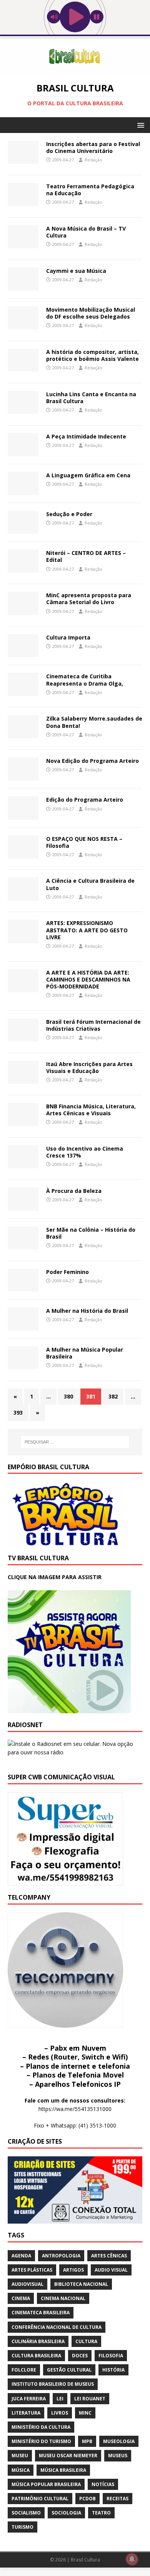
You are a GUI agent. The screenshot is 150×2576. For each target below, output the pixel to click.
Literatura (26, 2413)
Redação (93, 160)
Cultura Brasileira (36, 2356)
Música (21, 2470)
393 (18, 1413)
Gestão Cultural (69, 2370)
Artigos (73, 2270)
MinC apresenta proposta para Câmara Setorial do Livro (89, 599)
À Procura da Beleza (74, 1191)
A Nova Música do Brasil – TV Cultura (86, 232)
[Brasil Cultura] (75, 69)
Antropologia (61, 2256)
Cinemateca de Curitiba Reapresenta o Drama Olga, (85, 680)
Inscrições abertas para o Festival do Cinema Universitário (93, 147)
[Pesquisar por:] (75, 1442)
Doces (80, 2356)
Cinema (21, 2298)
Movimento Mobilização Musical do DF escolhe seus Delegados (91, 313)
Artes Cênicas (109, 2256)
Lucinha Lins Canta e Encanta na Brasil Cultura (91, 398)
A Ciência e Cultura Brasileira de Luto (90, 884)
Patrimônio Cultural (40, 2499)
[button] (139, 125)
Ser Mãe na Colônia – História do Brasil (91, 1233)
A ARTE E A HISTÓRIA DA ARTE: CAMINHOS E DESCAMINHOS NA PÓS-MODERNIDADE (88, 979)
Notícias (103, 2484)
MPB (87, 2441)
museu (20, 2456)
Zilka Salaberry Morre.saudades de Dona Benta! (94, 722)
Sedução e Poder (69, 514)
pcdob (87, 2499)
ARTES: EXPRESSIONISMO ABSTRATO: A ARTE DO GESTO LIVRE (87, 930)
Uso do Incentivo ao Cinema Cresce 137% (85, 1152)
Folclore (24, 2370)
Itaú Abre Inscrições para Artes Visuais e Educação (89, 1067)
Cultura (86, 2341)
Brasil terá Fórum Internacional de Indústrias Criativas (93, 1025)
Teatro (101, 2513)
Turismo (22, 2527)
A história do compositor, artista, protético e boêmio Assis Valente (92, 355)
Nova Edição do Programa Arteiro (92, 761)
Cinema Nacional (63, 2298)
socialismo (26, 2513)
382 (113, 1396)
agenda (21, 2256)
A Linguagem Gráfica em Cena (88, 475)
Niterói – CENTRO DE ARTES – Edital (86, 556)
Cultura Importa (68, 637)
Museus (118, 2456)
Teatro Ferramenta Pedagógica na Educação (90, 190)
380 (68, 1396)
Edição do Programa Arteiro (85, 800)
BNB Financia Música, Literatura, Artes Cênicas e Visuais (91, 1110)
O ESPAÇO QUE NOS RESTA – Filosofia (84, 842)
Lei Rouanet (90, 2399)
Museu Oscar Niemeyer (68, 2456)
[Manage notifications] (132, 2559)
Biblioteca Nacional (81, 2284)
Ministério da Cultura (41, 2427)
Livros (60, 2413)
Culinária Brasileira (38, 2341)
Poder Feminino (67, 1272)
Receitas (117, 2499)
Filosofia (111, 2356)
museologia (119, 2441)
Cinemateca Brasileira (41, 2313)
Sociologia (66, 2513)
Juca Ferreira (29, 2399)
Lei (60, 2399)
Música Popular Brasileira (46, 2484)
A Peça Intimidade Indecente (86, 436)
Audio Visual (111, 2270)
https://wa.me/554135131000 (75, 2109)
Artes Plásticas (32, 2270)
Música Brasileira (63, 2470)
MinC (85, 2413)
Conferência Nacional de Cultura (57, 2327)
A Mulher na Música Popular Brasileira (85, 1353)
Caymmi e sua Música (76, 271)
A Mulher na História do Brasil (87, 1311)
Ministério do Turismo (41, 2441)
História (113, 2370)
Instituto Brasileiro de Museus (53, 2384)
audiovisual (27, 2284)
